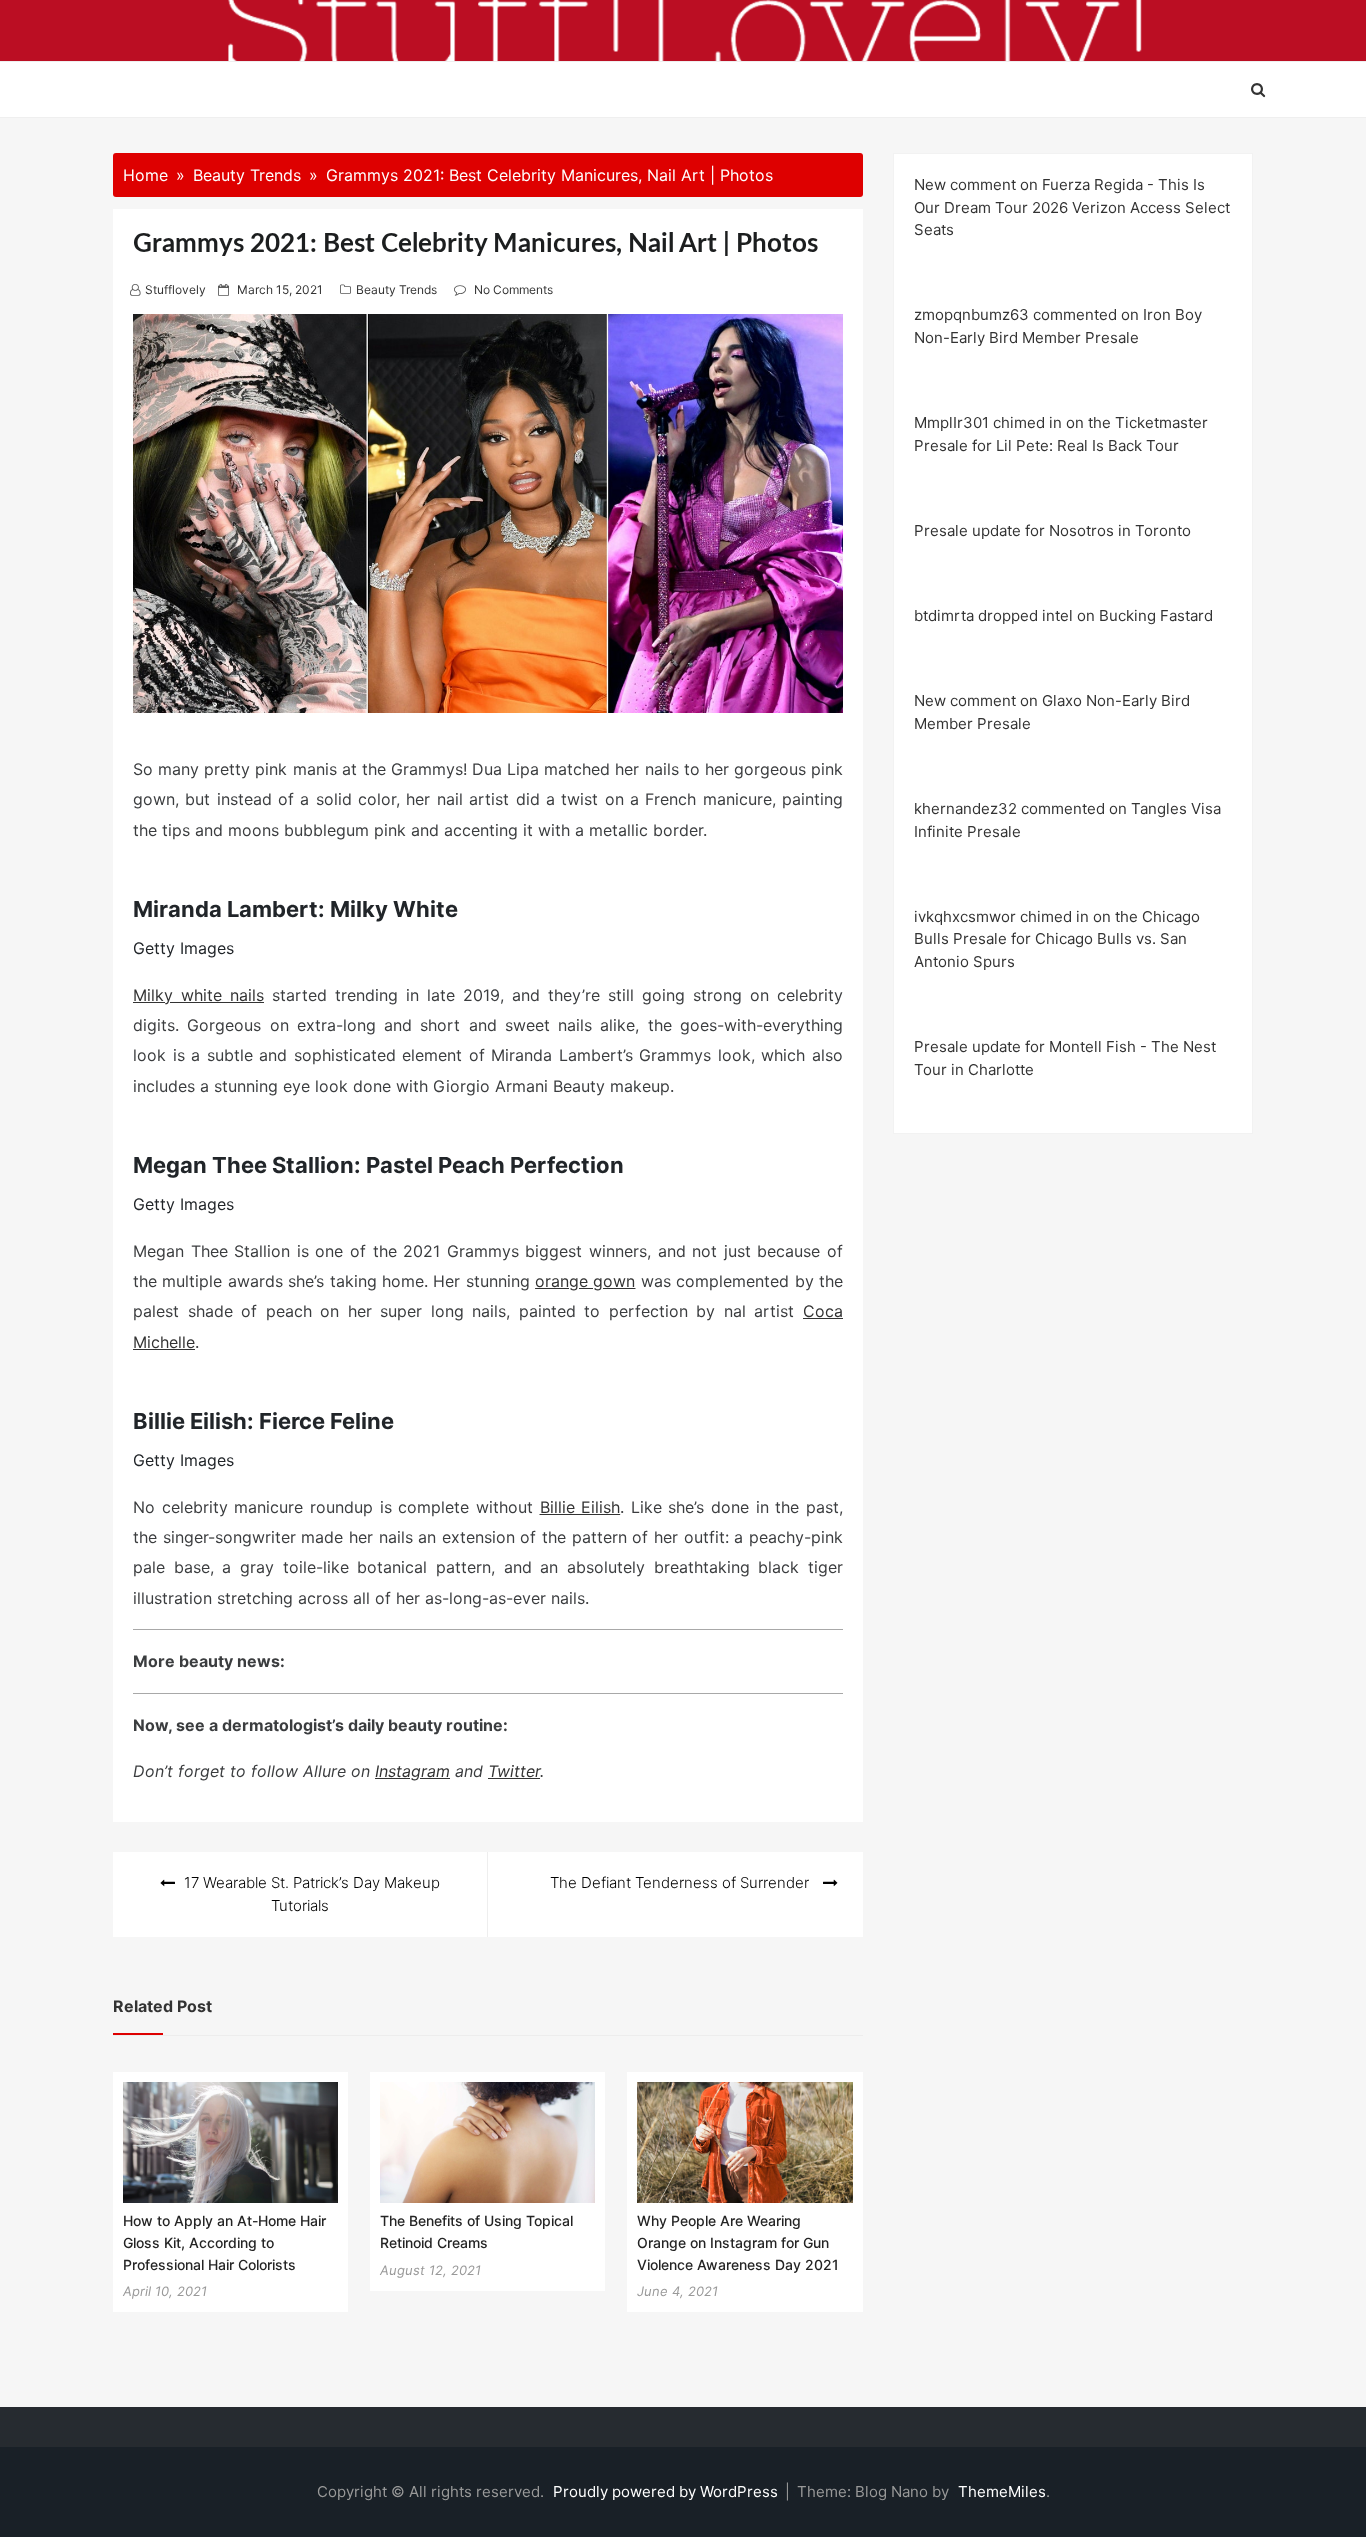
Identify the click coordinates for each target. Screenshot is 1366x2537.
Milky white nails (198, 995)
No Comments (513, 289)
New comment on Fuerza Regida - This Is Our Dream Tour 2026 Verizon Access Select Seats (1072, 207)
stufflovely (175, 289)
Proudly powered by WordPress (667, 2491)
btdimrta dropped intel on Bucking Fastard (1063, 615)
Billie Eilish (580, 1507)
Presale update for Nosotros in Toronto (1052, 530)
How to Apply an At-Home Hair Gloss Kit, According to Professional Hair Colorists (224, 2242)
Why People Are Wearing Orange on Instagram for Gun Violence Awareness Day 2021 (738, 2242)
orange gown (585, 1281)
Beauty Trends (396, 289)
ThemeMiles (1002, 2491)
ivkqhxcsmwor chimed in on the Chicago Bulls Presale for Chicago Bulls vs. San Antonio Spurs (1057, 939)
